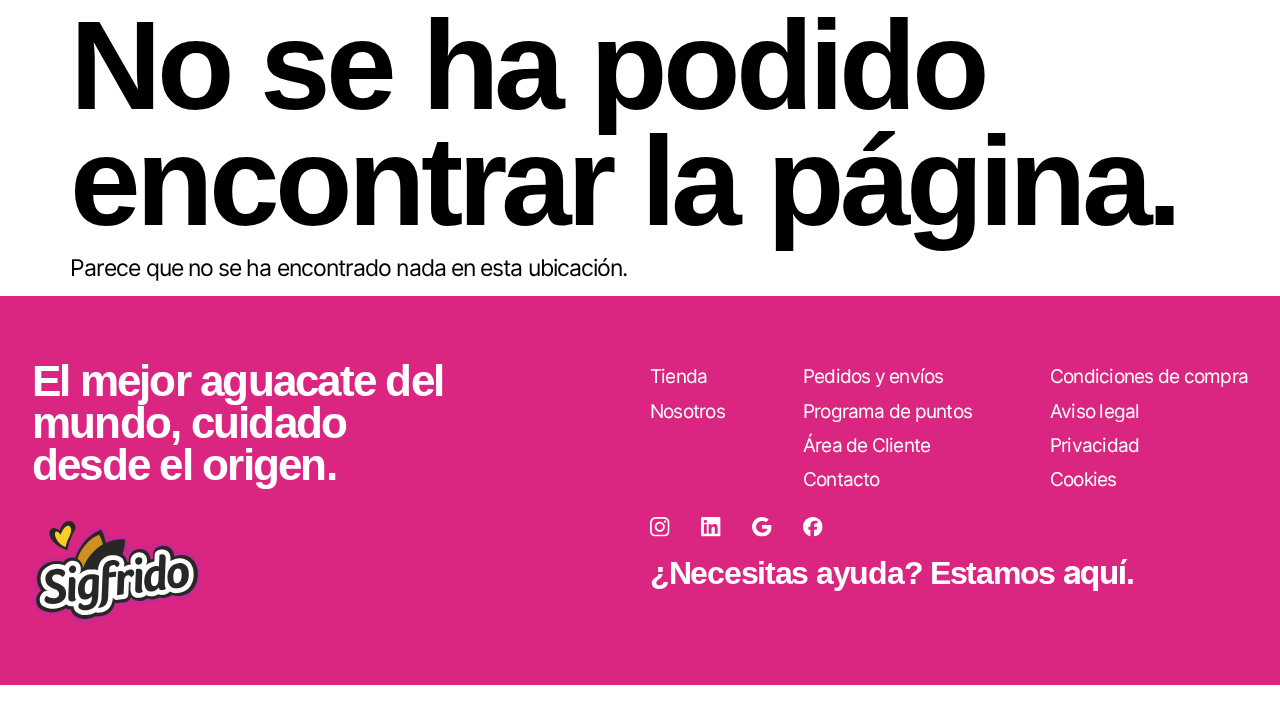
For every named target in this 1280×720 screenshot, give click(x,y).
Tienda (678, 376)
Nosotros (687, 411)
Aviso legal (1095, 411)
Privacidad (1094, 445)
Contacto (841, 479)
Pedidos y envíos (873, 376)
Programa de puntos (887, 411)
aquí (1094, 572)
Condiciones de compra (1149, 376)
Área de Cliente (867, 445)
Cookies (1083, 479)
